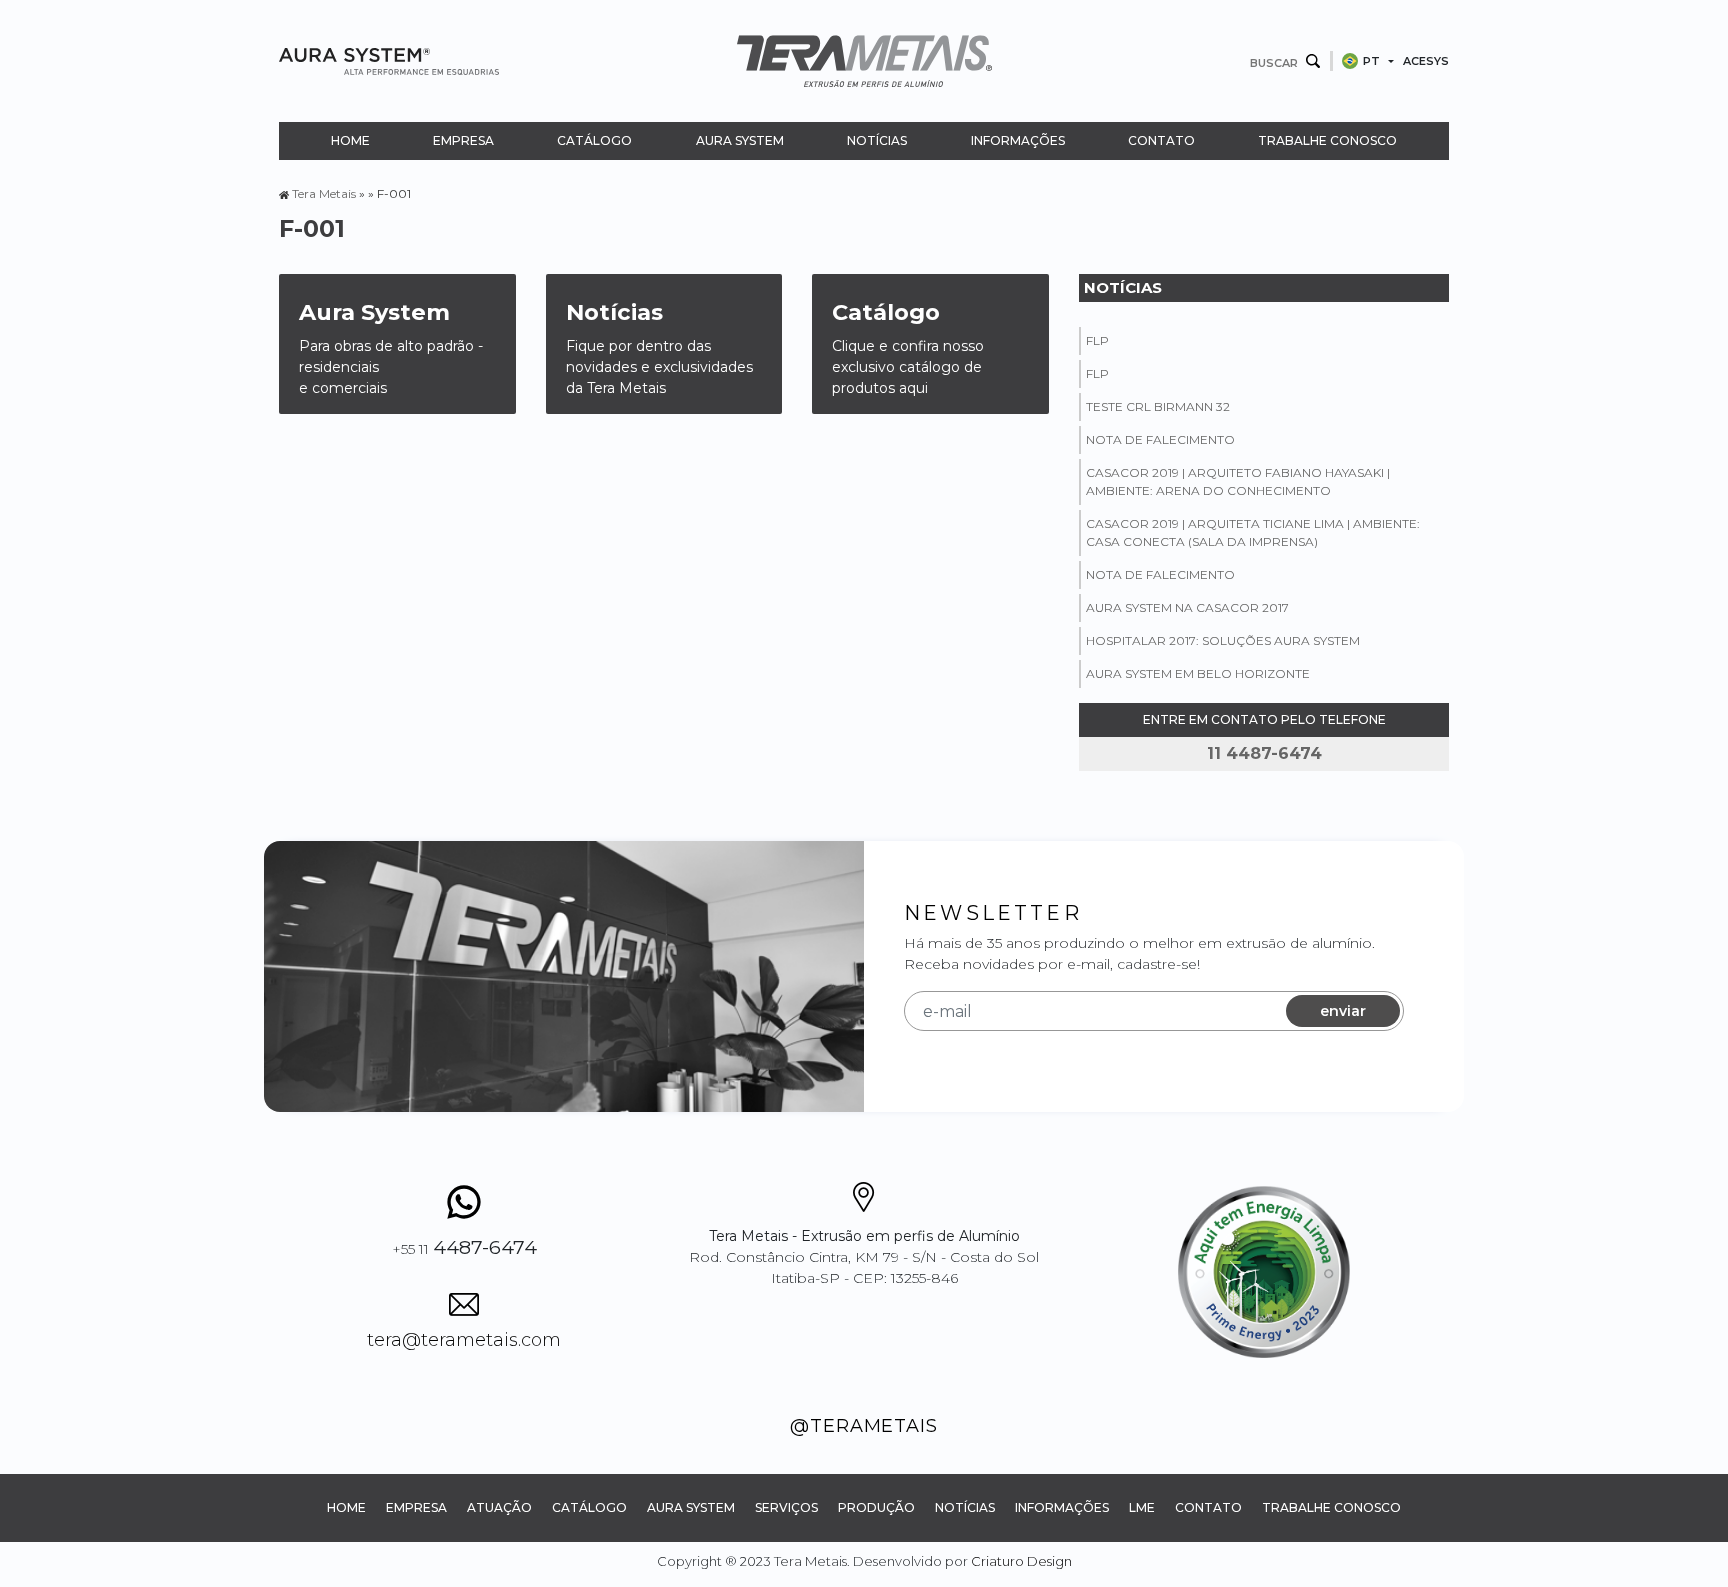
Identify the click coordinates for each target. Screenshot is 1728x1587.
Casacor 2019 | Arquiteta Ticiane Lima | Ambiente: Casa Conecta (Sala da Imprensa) (1253, 532)
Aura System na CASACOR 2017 (1187, 607)
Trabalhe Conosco (1327, 140)
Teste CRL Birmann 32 (1158, 406)
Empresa (463, 140)
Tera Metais (324, 193)
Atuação (499, 1507)
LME (1142, 1507)
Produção (876, 1507)
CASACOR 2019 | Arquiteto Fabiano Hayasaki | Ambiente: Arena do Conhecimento (1238, 481)
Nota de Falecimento (1160, 439)
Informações (1018, 140)
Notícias (877, 140)
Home (350, 140)
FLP (1097, 340)
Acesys (1426, 61)
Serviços (786, 1507)
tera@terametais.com (464, 1340)
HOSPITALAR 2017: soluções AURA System (1223, 640)
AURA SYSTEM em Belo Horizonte (1198, 673)
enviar (1343, 1011)
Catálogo (594, 140)
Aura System (740, 140)
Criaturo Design (1021, 1561)
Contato (1161, 140)
